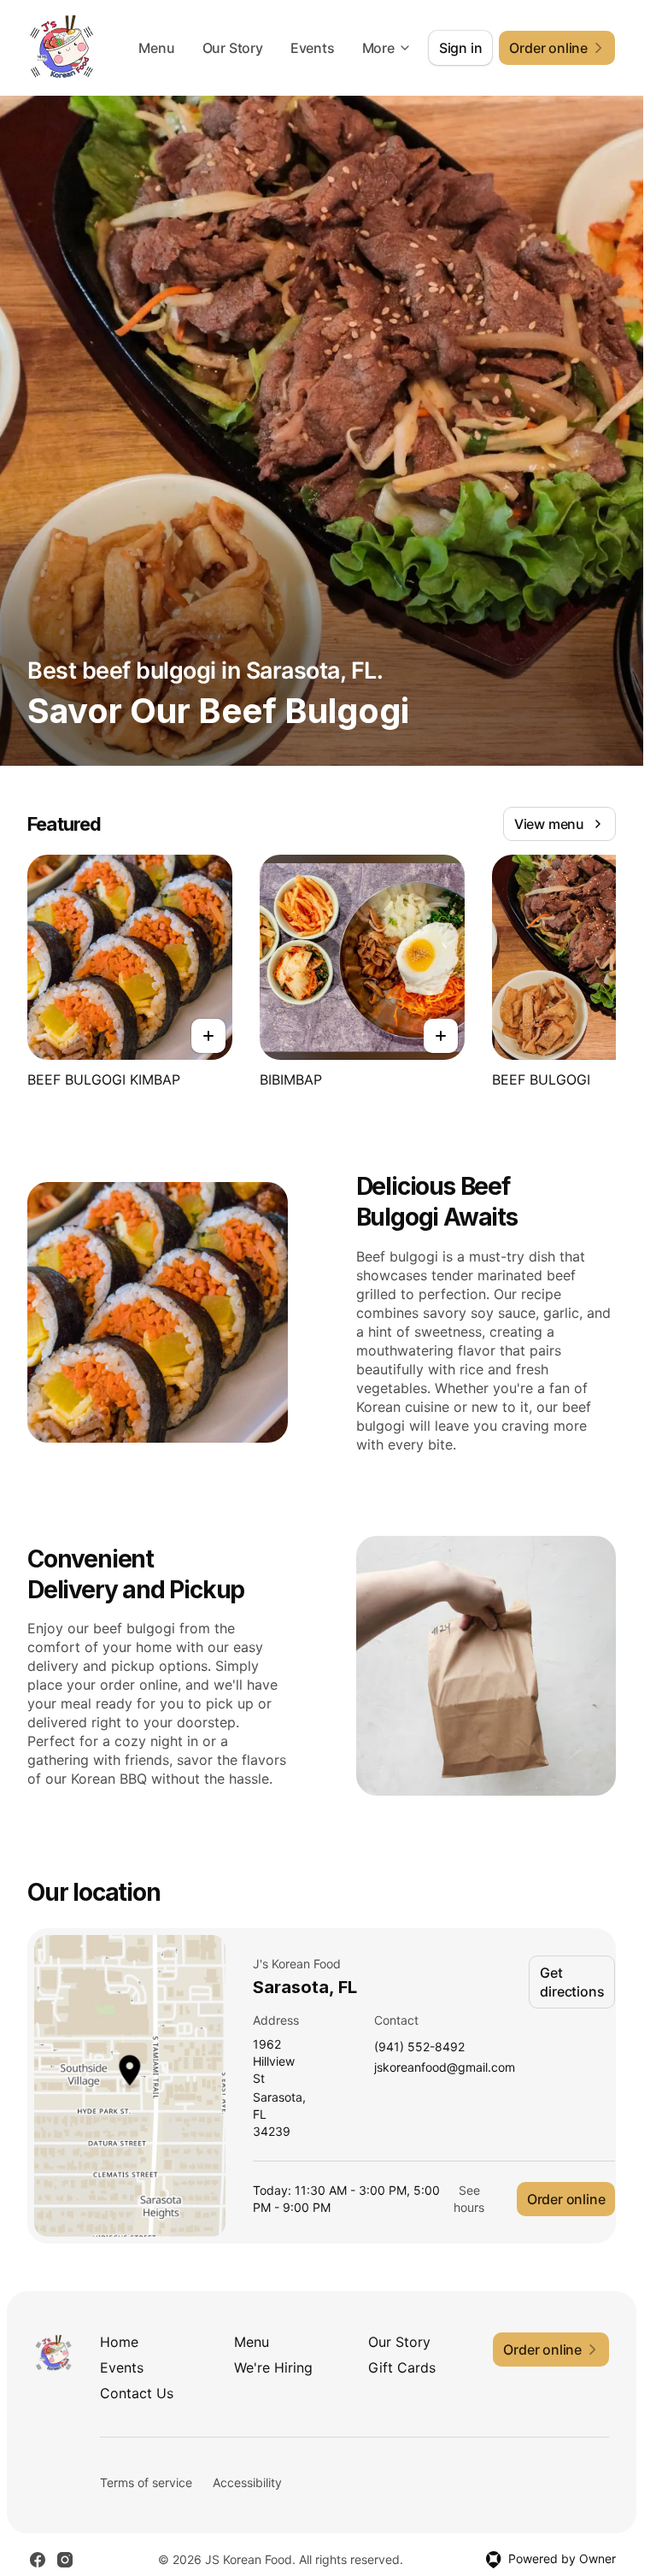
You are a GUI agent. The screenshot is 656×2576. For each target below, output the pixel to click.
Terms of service (146, 2482)
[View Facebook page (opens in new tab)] (38, 2560)
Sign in (461, 48)
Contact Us (137, 2393)
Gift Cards (402, 2367)
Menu (156, 48)
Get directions (572, 1982)
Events (313, 48)
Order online (566, 2199)
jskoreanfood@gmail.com (445, 2068)
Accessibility (247, 2482)
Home (119, 2342)
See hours (469, 2199)
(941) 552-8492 (419, 2047)
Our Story (233, 48)
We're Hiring (273, 2367)
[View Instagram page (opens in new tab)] (65, 2560)
